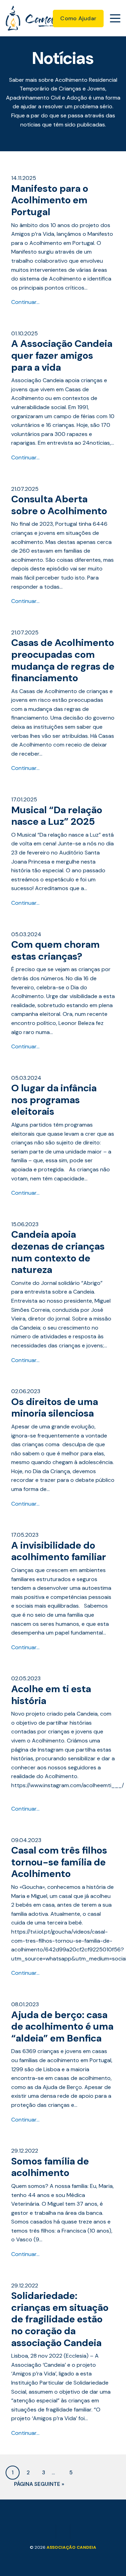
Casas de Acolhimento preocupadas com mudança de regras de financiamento (63, 660)
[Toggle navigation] (115, 18)
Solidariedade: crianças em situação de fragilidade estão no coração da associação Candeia (60, 2319)
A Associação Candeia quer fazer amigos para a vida (62, 355)
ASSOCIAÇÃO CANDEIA (71, 2547)
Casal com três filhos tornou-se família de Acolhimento (59, 1862)
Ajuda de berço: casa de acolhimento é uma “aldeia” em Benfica (62, 2026)
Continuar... (25, 302)
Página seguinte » (39, 2484)
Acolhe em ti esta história (51, 1695)
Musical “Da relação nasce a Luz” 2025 (57, 816)
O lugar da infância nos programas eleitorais (54, 1100)
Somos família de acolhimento (50, 2167)
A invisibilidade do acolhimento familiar (59, 1551)
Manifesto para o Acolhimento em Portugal (50, 200)
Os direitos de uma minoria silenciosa (55, 1408)
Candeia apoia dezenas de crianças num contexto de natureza (58, 1252)
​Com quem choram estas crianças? (55, 950)
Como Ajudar (78, 18)
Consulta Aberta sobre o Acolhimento (59, 505)
